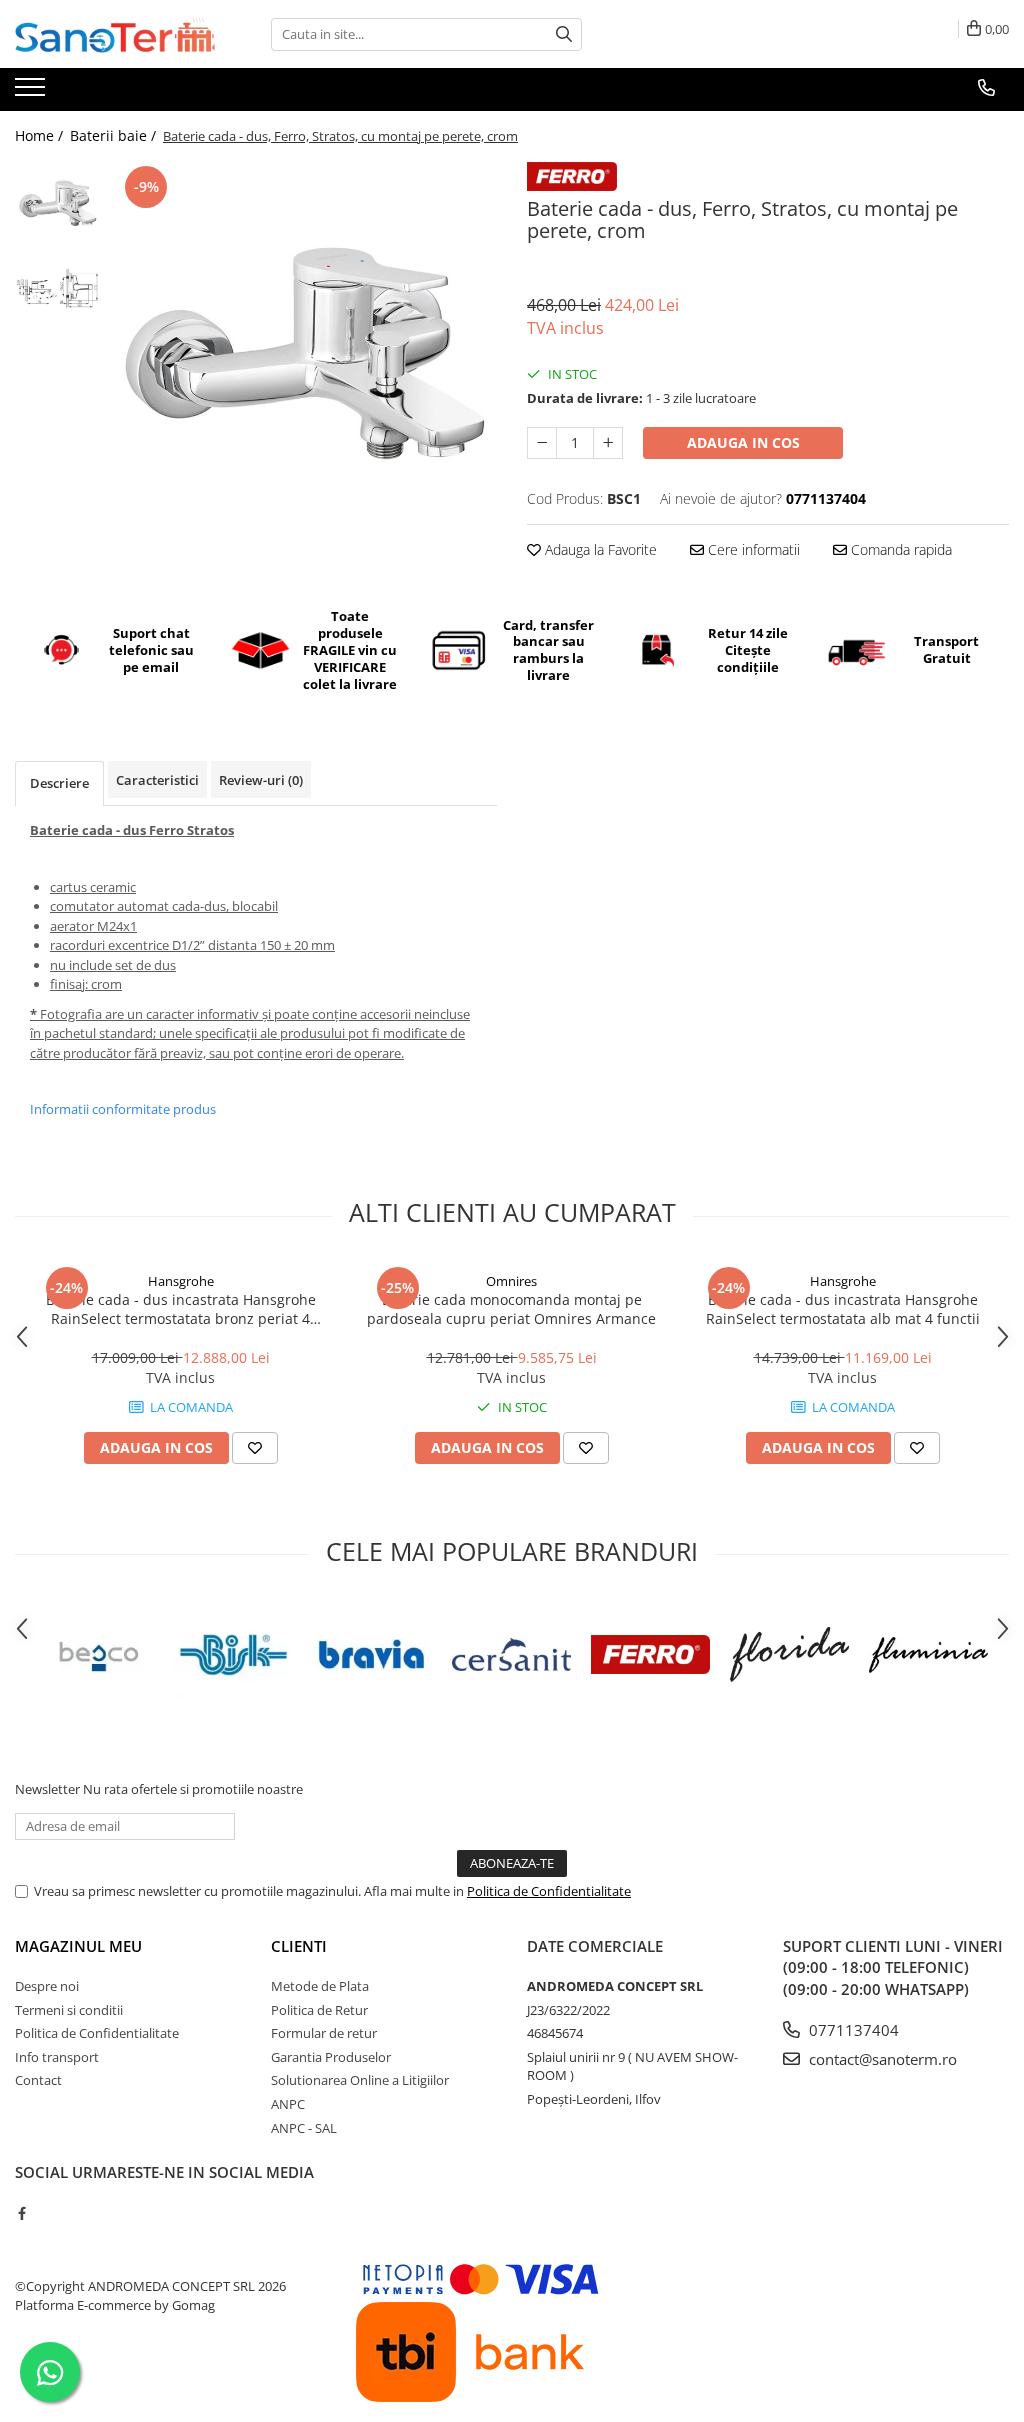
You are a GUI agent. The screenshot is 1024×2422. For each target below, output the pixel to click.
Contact (38, 2080)
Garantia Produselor (331, 2057)
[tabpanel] (303, 354)
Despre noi (47, 1986)
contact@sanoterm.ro (881, 2059)
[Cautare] (564, 34)
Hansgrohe (181, 1281)
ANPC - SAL (304, 2128)
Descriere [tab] (59, 783)
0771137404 (852, 2030)
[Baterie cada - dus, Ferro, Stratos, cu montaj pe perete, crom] (303, 354)
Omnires (511, 1281)
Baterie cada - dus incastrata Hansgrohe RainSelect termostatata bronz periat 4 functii (181, 1309)
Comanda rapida (899, 549)
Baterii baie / (115, 135)
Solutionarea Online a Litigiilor (360, 2080)
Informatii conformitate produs (123, 1109)
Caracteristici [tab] (157, 780)
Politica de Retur (319, 2010)
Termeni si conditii (69, 2010)
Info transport (57, 2057)
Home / (41, 135)
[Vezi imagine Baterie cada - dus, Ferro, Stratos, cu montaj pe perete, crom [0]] (57, 203)
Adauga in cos (743, 442)
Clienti (299, 1946)
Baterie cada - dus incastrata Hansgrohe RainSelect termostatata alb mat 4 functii (843, 1309)
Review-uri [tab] (261, 780)
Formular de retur (324, 2033)
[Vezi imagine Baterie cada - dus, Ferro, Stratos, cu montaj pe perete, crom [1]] (57, 288)
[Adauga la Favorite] (255, 1448)
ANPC (288, 2104)
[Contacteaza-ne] (986, 88)
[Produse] (32, 93)
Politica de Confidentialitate (549, 1891)
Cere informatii (752, 549)
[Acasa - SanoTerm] (115, 34)
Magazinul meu (78, 1946)
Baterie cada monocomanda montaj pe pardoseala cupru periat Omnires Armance (511, 1309)
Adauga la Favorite (599, 549)
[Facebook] (21, 2213)
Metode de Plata (320, 1986)
